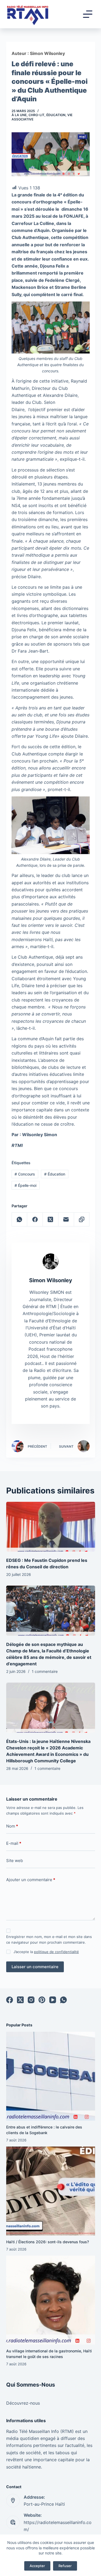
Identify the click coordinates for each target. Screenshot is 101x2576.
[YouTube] (53, 2000)
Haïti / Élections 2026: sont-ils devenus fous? (48, 2242)
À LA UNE (19, 115)
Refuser (65, 2566)
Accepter (37, 2566)
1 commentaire (45, 1671)
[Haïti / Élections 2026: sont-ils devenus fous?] (51, 2191)
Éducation (56, 115)
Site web (15, 1861)
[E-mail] (66, 1220)
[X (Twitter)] (51, 1220)
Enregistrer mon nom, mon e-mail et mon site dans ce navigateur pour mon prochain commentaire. (49, 1939)
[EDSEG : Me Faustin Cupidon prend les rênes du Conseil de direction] (51, 1527)
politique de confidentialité (56, 1952)
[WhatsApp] (20, 1220)
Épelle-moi (25, 1185)
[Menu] (88, 14)
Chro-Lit (36, 115)
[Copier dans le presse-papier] (82, 1220)
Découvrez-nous (23, 2403)
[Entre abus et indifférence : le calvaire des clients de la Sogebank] (51, 2076)
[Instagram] (31, 2000)
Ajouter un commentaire (31, 1880)
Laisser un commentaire (35, 1967)
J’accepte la (46, 1952)
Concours (25, 1174)
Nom (12, 1826)
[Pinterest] (42, 2000)
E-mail (14, 1843)
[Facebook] (35, 1220)
